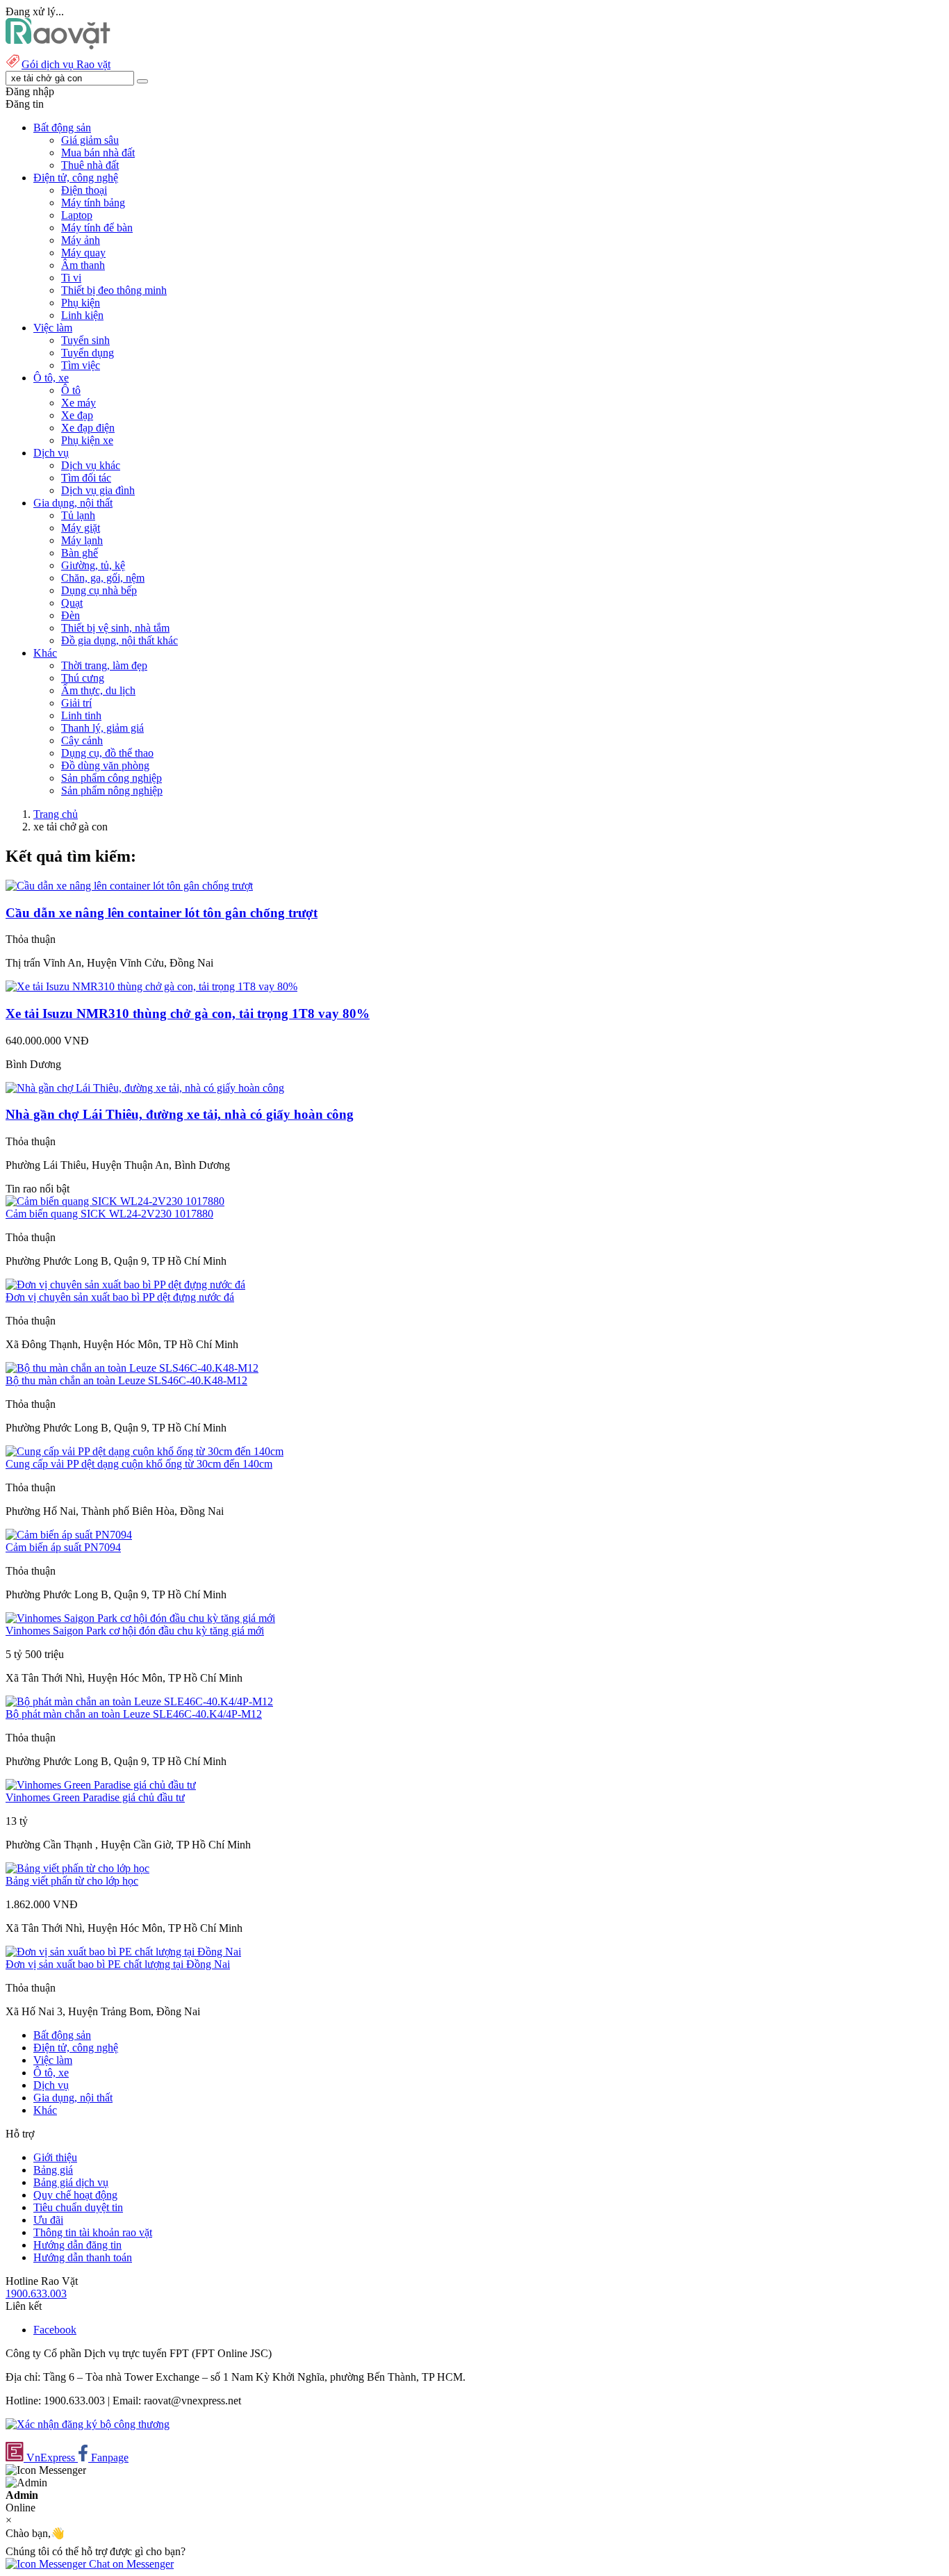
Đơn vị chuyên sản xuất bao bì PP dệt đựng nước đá (120, 1297)
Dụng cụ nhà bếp (99, 590)
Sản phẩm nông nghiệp (112, 790)
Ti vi (71, 278)
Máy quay (83, 253)
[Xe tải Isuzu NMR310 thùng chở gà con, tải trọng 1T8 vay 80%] (151, 986)
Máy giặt (81, 528)
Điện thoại (84, 190)
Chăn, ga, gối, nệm (103, 578)
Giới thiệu (55, 2157)
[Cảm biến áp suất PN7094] (69, 1535)
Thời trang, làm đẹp (104, 665)
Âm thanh (83, 265)
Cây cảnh (82, 740)
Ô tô (71, 390)
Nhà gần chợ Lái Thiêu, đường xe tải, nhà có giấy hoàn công (180, 1114)
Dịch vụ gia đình (98, 490)
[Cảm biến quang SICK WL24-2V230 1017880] (115, 1201)
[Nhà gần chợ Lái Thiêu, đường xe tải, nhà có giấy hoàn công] (145, 1088)
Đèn (71, 615)
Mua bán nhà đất (98, 153)
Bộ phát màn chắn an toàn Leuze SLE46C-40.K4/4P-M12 (134, 1714)
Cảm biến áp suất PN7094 (63, 1547)
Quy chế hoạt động (75, 2195)
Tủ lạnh (78, 515)
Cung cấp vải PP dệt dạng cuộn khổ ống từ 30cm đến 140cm (139, 1464)
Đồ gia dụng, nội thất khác (119, 640)
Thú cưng (83, 678)
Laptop (77, 215)
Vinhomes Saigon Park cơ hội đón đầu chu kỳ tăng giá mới (135, 1631)
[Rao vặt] (58, 46)
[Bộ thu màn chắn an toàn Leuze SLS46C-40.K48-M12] (132, 1368)
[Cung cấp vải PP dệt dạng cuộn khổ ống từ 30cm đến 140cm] (145, 1451)
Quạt (72, 603)
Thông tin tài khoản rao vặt (93, 2232)
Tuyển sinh (85, 340)
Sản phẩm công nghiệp (112, 778)
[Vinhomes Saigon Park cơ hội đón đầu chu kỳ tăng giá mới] (140, 1618)
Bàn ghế (80, 553)
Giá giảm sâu (90, 140)
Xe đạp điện (88, 428)
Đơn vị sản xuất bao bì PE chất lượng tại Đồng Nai (118, 1964)
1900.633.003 (36, 2294)
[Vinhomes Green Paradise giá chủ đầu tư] (101, 1785)
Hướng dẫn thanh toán (83, 2257)
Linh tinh (81, 715)
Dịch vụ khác (91, 465)
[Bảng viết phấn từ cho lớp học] (77, 1868)
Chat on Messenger (130, 2564)
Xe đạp (77, 415)
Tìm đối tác (86, 478)
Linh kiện (82, 315)
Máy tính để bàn (97, 228)
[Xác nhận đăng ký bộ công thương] (88, 2424)
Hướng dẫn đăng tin (77, 2245)
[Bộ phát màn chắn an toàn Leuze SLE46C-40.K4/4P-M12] (139, 1701)
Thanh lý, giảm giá (102, 728)
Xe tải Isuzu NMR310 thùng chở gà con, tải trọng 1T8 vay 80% (188, 1014)
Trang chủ (56, 814)
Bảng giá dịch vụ (71, 2182)
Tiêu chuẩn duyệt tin (78, 2207)
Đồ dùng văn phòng (105, 765)
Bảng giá (53, 2170)
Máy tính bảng (93, 203)
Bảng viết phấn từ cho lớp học (72, 1881)
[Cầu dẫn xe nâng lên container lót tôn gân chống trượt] (129, 886)
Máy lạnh (82, 540)
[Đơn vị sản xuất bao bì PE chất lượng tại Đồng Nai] (123, 1952)
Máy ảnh (81, 240)
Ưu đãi (48, 2220)
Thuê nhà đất (90, 165)
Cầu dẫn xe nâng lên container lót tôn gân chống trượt (162, 913)
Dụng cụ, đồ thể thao (107, 753)
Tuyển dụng (88, 353)
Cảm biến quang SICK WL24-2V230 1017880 (109, 1214)
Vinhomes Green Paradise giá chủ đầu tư (95, 1797)
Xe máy (79, 403)
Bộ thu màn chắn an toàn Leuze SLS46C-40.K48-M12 (126, 1380)
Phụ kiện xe (87, 440)
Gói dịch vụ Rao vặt (66, 64)
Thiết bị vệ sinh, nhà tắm (115, 628)
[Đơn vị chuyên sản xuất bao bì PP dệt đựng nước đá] (125, 1285)
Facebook (55, 2330)
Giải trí (76, 703)
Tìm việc (81, 365)
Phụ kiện (81, 303)
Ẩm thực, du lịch (98, 690)
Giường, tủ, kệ (93, 565)
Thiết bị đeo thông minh (114, 290)
